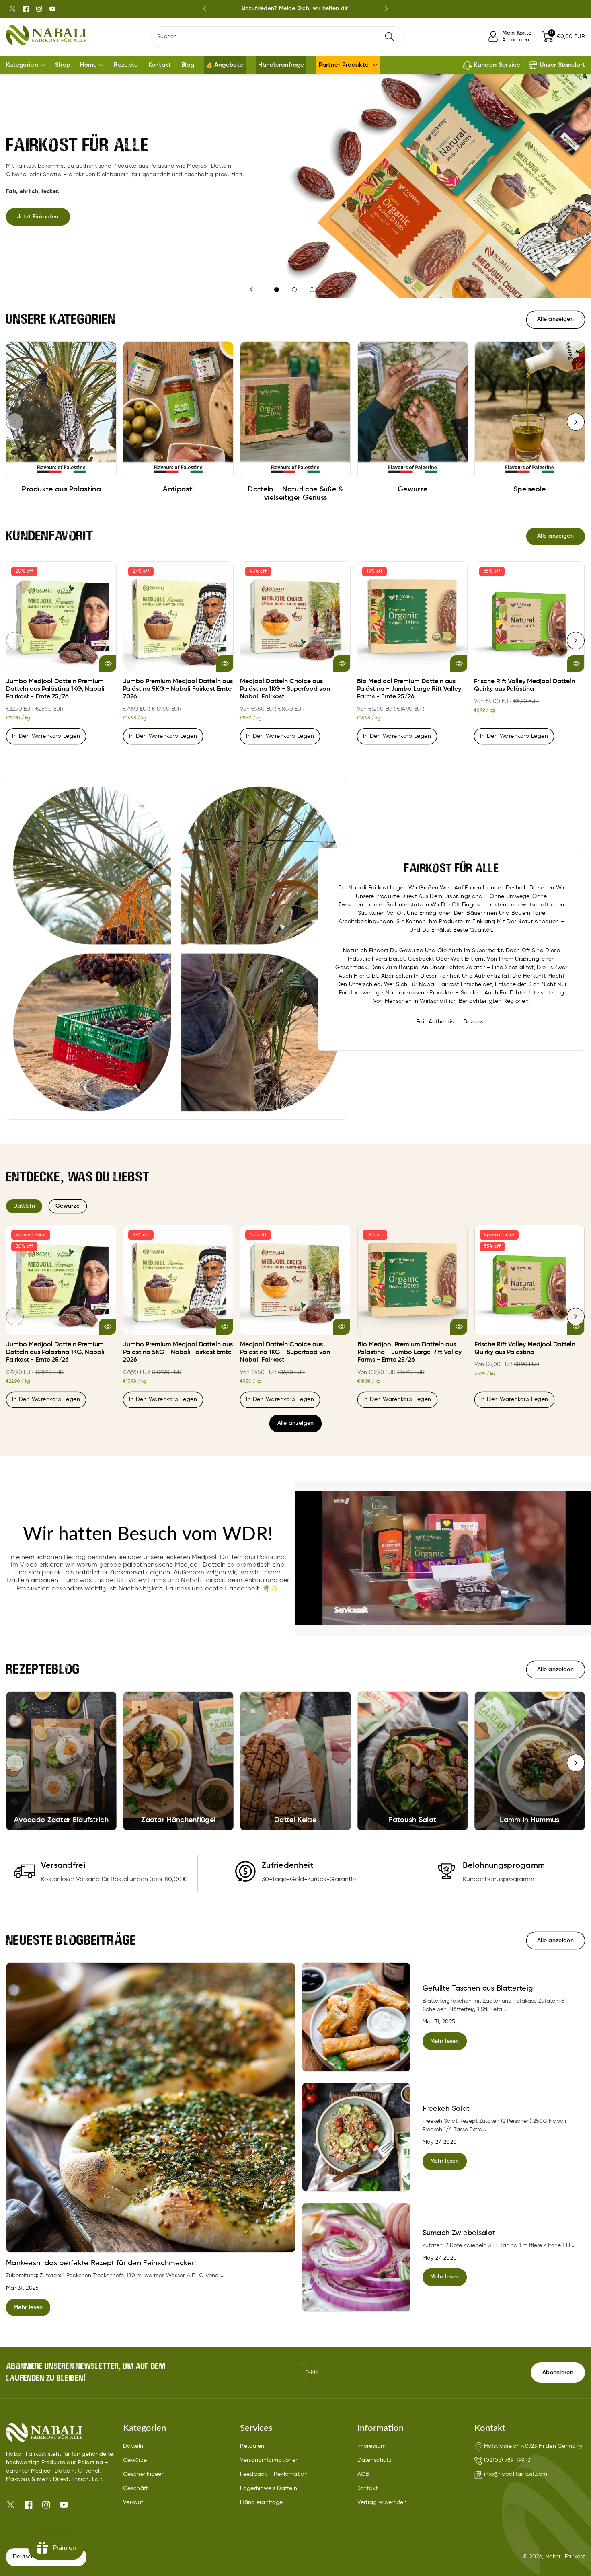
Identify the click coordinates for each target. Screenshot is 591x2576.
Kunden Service (497, 65)
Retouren (252, 2446)
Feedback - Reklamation (274, 2474)
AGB (363, 2474)
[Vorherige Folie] (205, 9)
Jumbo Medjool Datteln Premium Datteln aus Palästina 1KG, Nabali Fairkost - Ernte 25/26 (55, 689)
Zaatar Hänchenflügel (178, 1820)
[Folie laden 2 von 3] (294, 290)
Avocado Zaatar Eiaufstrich (61, 1820)
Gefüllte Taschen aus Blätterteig (478, 1988)
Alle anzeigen (296, 1423)
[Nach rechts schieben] (576, 422)
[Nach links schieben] (15, 422)
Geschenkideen (144, 2474)
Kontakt (368, 2488)
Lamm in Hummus (529, 1820)
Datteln (133, 2446)
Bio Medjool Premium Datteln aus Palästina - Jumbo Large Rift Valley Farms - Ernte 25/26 (409, 689)
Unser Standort (562, 65)
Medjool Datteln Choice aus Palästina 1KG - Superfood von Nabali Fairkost (285, 689)
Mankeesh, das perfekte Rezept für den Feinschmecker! (101, 2263)
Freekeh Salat (446, 2109)
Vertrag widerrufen (382, 2502)
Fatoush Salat (412, 1820)
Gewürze (135, 2460)
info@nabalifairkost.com (516, 2474)
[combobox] (277, 37)
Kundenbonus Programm (295, 8)
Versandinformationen (269, 2460)
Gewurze (68, 1206)
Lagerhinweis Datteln (269, 2488)
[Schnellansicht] (108, 664)
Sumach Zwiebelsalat (459, 2233)
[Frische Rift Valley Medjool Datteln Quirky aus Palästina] (529, 617)
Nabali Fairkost (565, 2557)
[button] (563, 37)
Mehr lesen (28, 2307)
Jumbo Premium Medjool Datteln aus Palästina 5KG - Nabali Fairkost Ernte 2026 (178, 689)
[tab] (24, 1206)
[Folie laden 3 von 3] (312, 290)
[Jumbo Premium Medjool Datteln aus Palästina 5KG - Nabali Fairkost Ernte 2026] (178, 617)
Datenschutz (375, 2460)
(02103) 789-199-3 (507, 2460)
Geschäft (135, 2488)
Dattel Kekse (295, 1820)
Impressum (372, 2446)
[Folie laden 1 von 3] (277, 290)
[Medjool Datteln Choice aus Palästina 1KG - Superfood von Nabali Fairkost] (295, 617)
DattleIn (24, 1206)
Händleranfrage (261, 2502)
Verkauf (133, 2502)
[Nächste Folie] (386, 9)
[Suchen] (390, 37)
